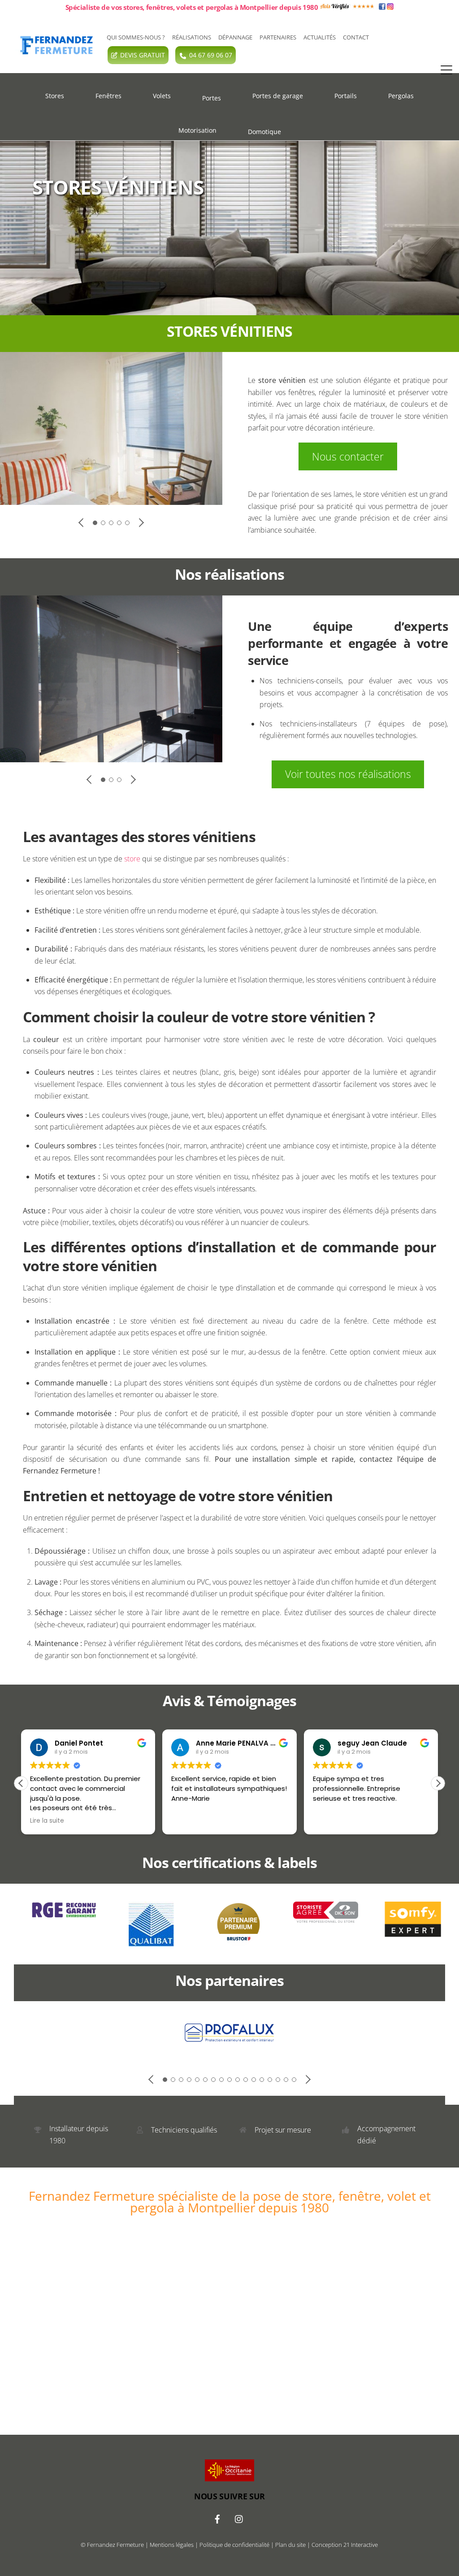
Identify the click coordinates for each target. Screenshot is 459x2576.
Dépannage (235, 37)
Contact (356, 37)
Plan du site (290, 2545)
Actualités (320, 37)
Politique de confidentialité (234, 2545)
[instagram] (239, 2518)
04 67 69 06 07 (211, 55)
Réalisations (192, 37)
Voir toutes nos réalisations (348, 774)
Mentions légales (172, 2545)
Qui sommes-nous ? (136, 37)
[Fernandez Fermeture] (54, 52)
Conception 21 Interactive (345, 2545)
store (132, 859)
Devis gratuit (143, 55)
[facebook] (217, 2518)
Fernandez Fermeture (115, 2545)
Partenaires (278, 37)
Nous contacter (348, 456)
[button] (438, 1783)
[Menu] (446, 70)
